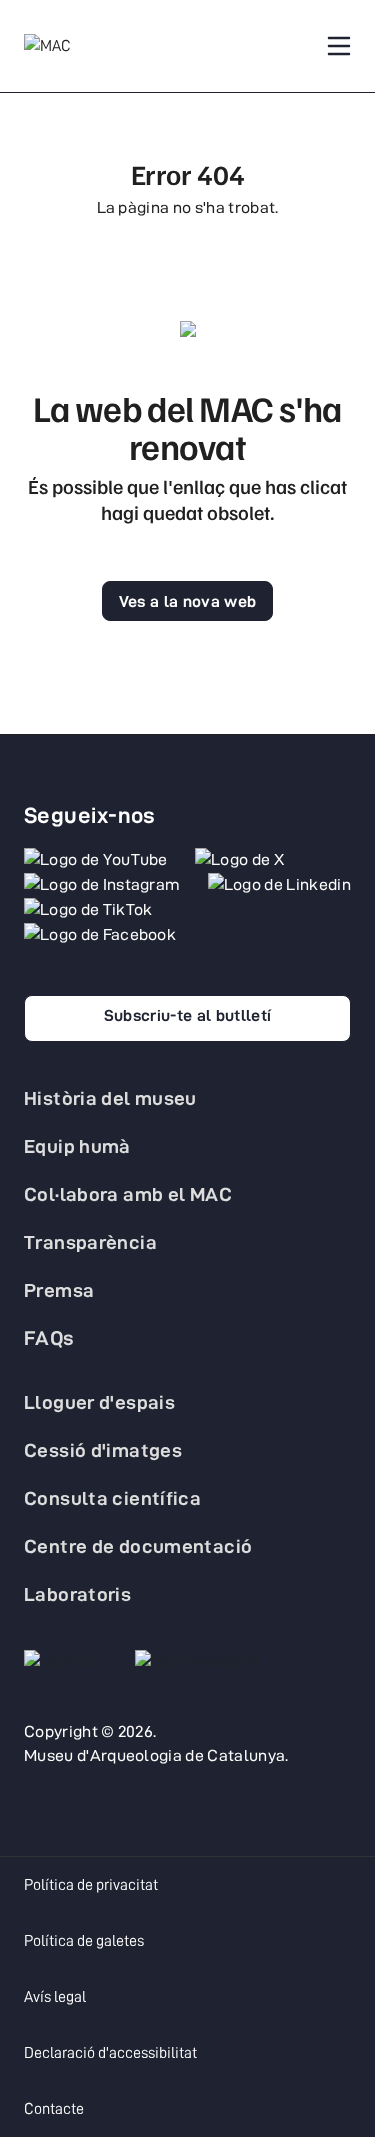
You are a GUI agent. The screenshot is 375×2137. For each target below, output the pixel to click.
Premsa (59, 1290)
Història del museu (110, 1098)
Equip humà (77, 1146)
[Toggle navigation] (339, 46)
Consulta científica (112, 1498)
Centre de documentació (138, 1546)
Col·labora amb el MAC (128, 1194)
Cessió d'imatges (103, 1450)
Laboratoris (77, 1594)
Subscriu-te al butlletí (187, 1015)
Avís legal (55, 1997)
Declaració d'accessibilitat (110, 2053)
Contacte (54, 2109)
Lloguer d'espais (99, 1402)
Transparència (90, 1242)
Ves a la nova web (187, 601)
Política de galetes (84, 1941)
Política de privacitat (91, 1885)
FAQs (49, 1338)
